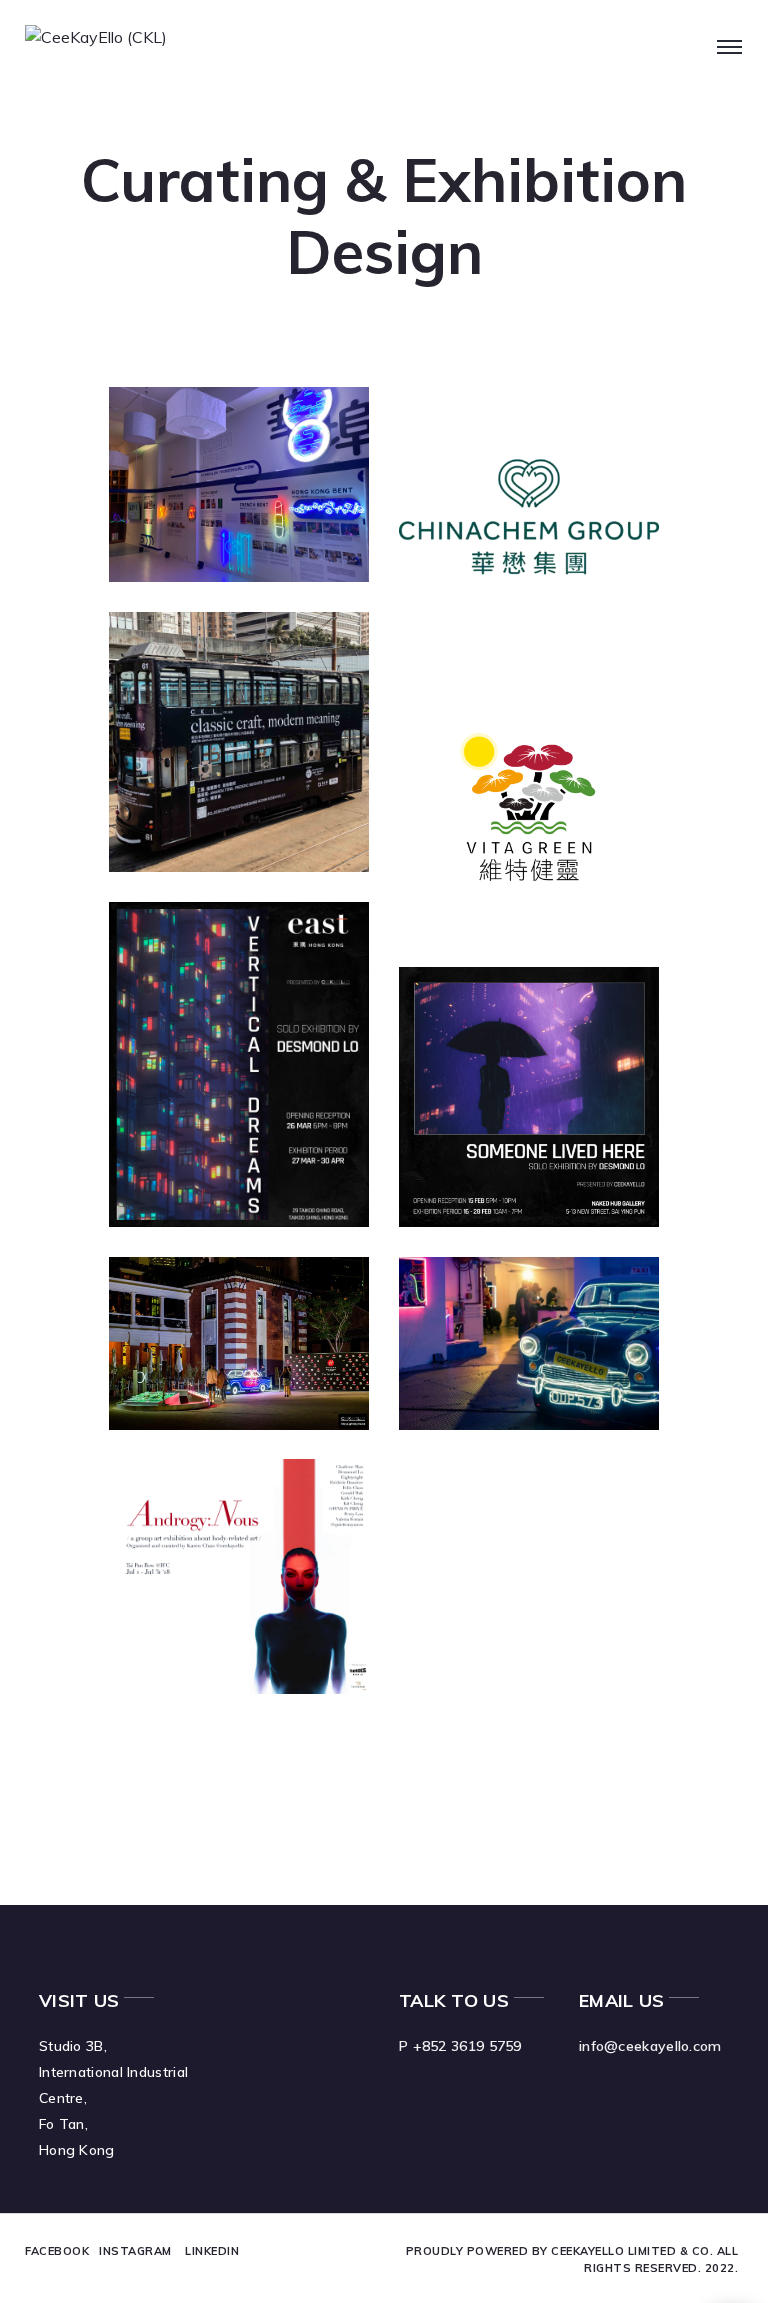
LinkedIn (212, 2251)
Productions (258, 744)
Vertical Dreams (231, 952)
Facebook (57, 2251)
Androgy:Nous (220, 1509)
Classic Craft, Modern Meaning (234, 674)
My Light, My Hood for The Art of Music (236, 1332)
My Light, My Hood (501, 1319)
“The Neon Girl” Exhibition (226, 449)
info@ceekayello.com (650, 2046)
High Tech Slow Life (515, 449)
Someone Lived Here (516, 1029)
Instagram (135, 2251)
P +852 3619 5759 (460, 2046)
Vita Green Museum (493, 739)
